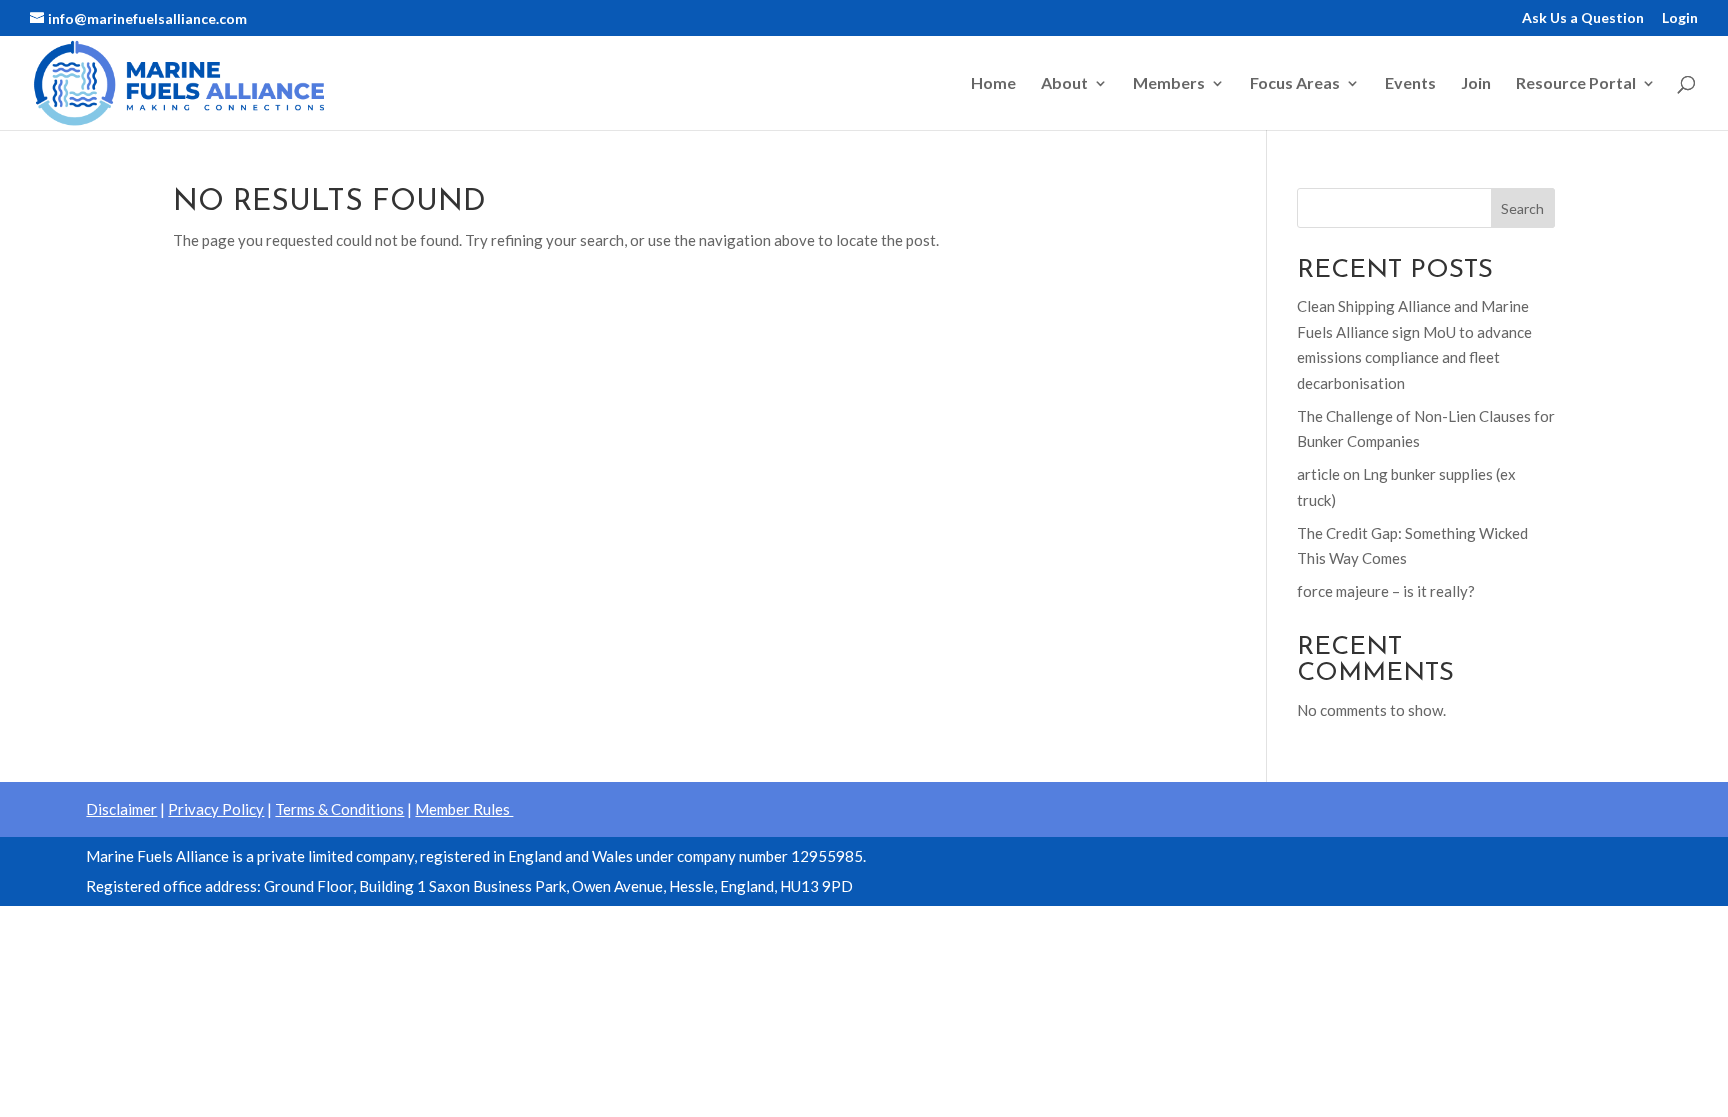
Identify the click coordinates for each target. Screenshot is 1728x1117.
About (1064, 84)
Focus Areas (1295, 84)
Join (1476, 84)
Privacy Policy (216, 809)
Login (1680, 18)
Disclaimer (121, 809)
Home (993, 84)
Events (1410, 84)
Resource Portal (1576, 84)
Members (1169, 84)
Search (1522, 208)
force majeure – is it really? (1386, 591)
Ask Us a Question (1583, 18)
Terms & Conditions (339, 809)
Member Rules (464, 809)
